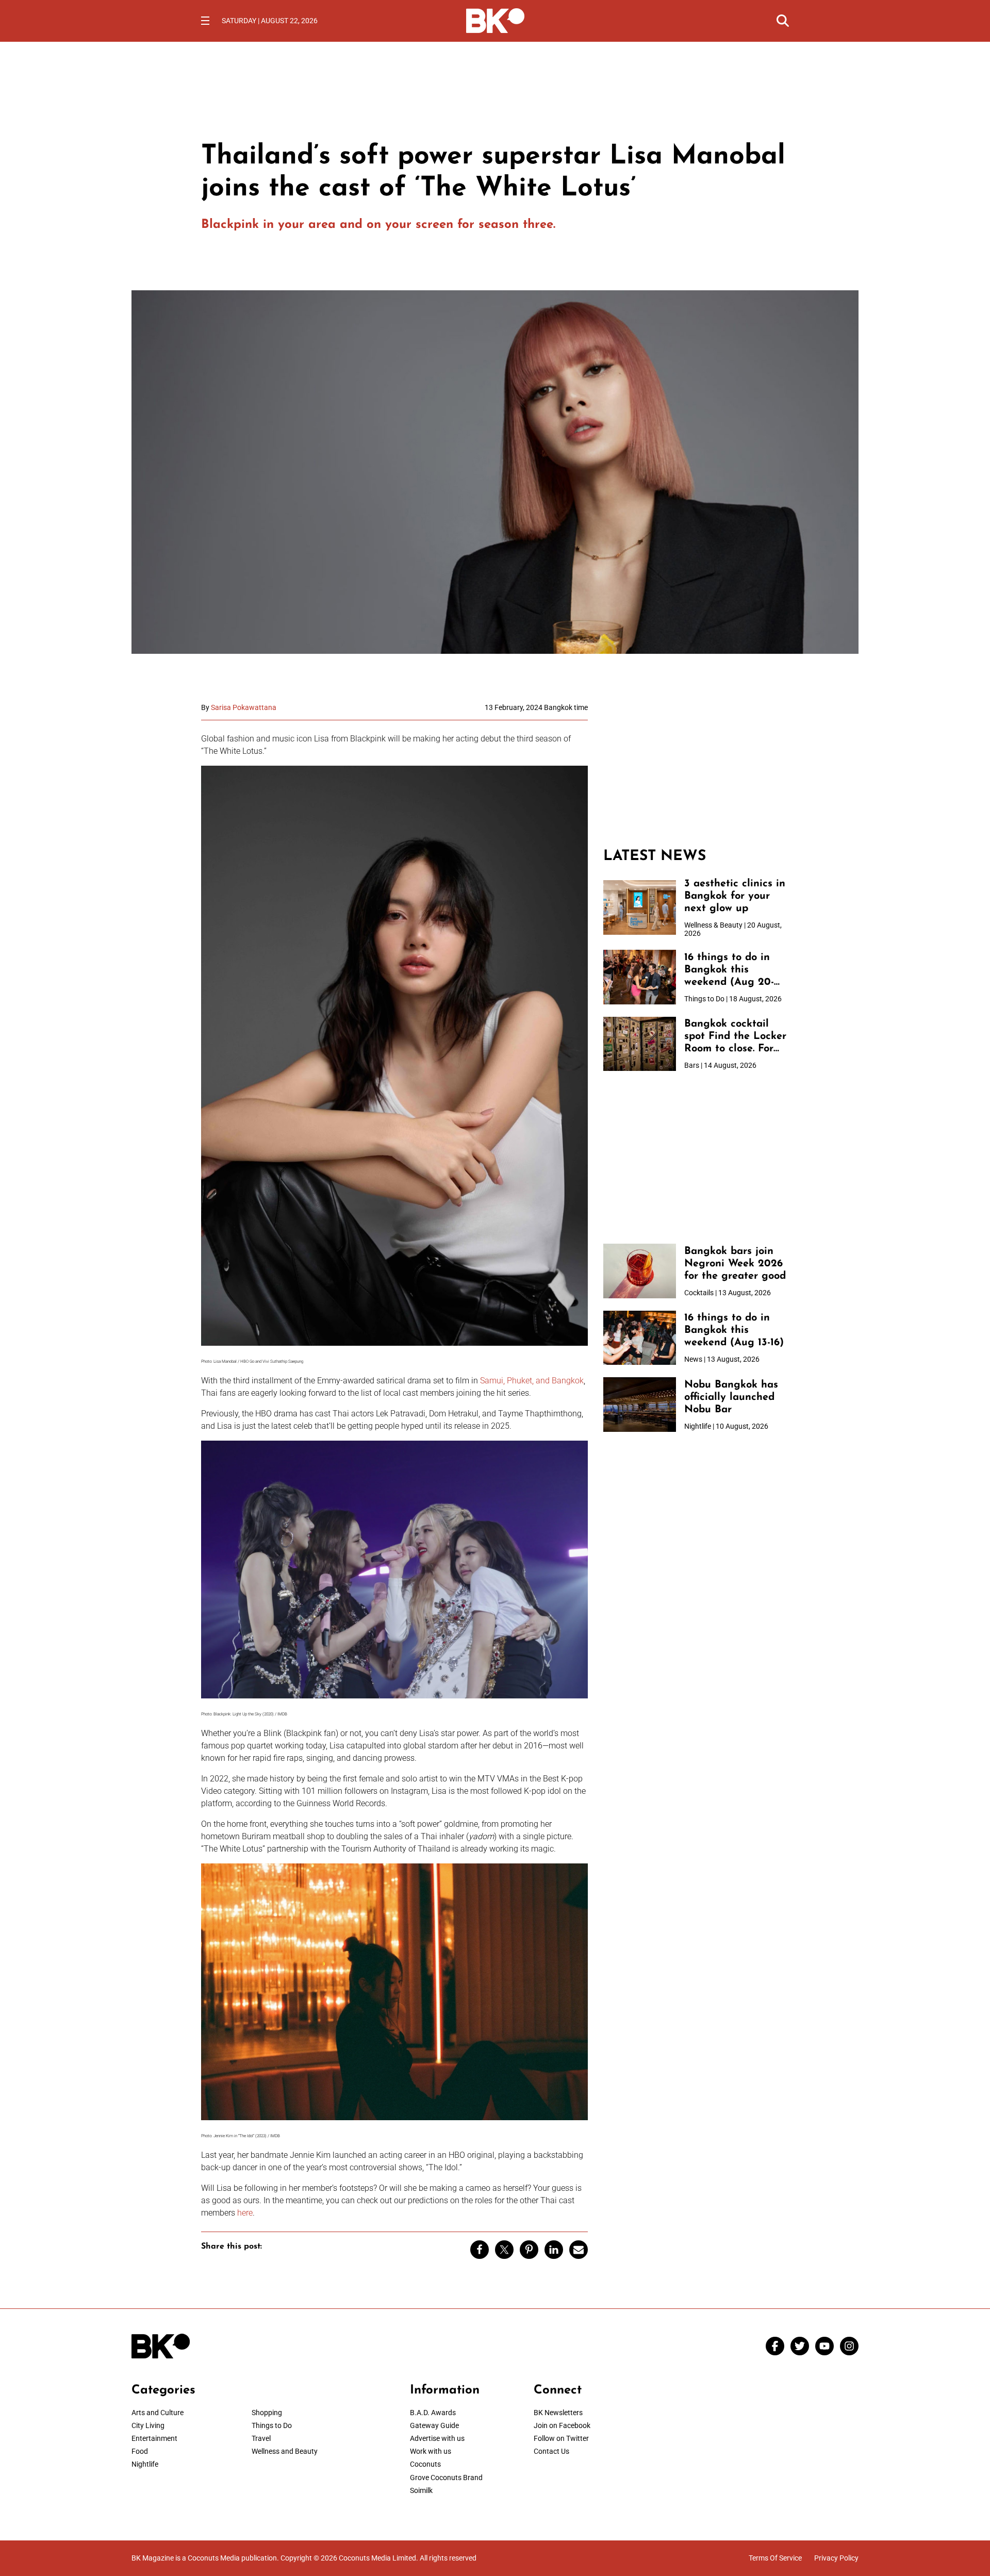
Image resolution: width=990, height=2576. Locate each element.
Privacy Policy (836, 2558)
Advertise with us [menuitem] (437, 2438)
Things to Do (272, 2425)
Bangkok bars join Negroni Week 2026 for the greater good (735, 1264)
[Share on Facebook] (480, 2250)
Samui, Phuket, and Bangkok (532, 1381)
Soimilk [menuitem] (421, 2490)
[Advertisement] (696, 768)
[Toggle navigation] (205, 21)
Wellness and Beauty (285, 2451)
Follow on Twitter (561, 2438)
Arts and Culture (158, 2413)
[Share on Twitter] (504, 2250)
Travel (261, 2438)
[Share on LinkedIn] (554, 2250)
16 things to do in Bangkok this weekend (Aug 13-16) (734, 1330)
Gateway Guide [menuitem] (434, 2425)
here (245, 2213)
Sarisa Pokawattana (244, 707)
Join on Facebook (562, 2425)
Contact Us (551, 2451)
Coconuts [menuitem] (425, 2464)
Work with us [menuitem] (431, 2451)
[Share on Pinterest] (529, 2250)
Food (140, 2451)
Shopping (267, 2413)
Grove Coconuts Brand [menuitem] (446, 2478)
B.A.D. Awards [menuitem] (433, 2413)
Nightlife (145, 2464)
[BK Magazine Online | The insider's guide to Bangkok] (495, 20)
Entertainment (154, 2438)
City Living (148, 2425)
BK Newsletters (558, 2413)
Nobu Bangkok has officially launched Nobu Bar (731, 1397)
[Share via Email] (579, 2250)
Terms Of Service (775, 2558)
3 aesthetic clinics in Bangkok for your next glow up (735, 896)
